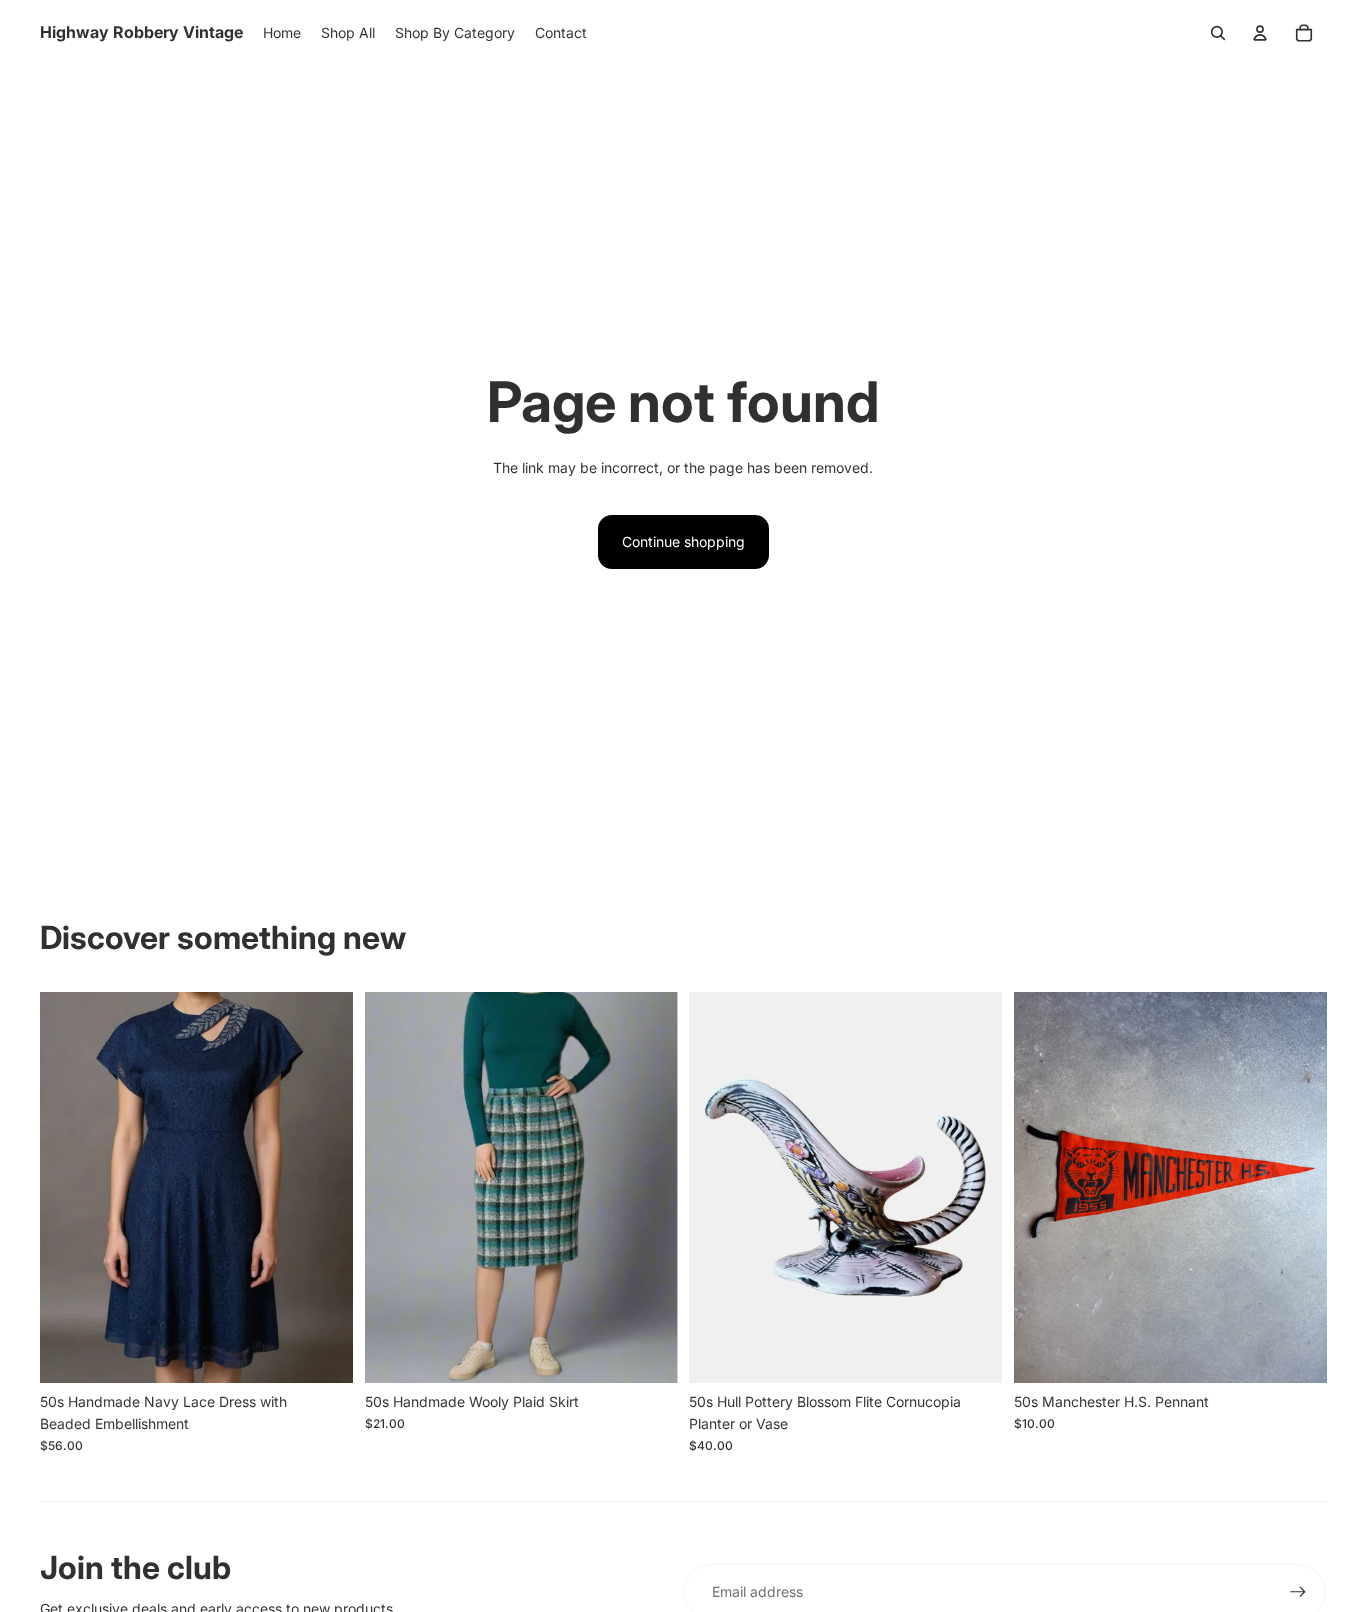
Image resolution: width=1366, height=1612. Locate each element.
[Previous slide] (70, 1187)
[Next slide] (323, 1187)
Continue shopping (683, 541)
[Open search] (1218, 33)
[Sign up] (1298, 1592)
